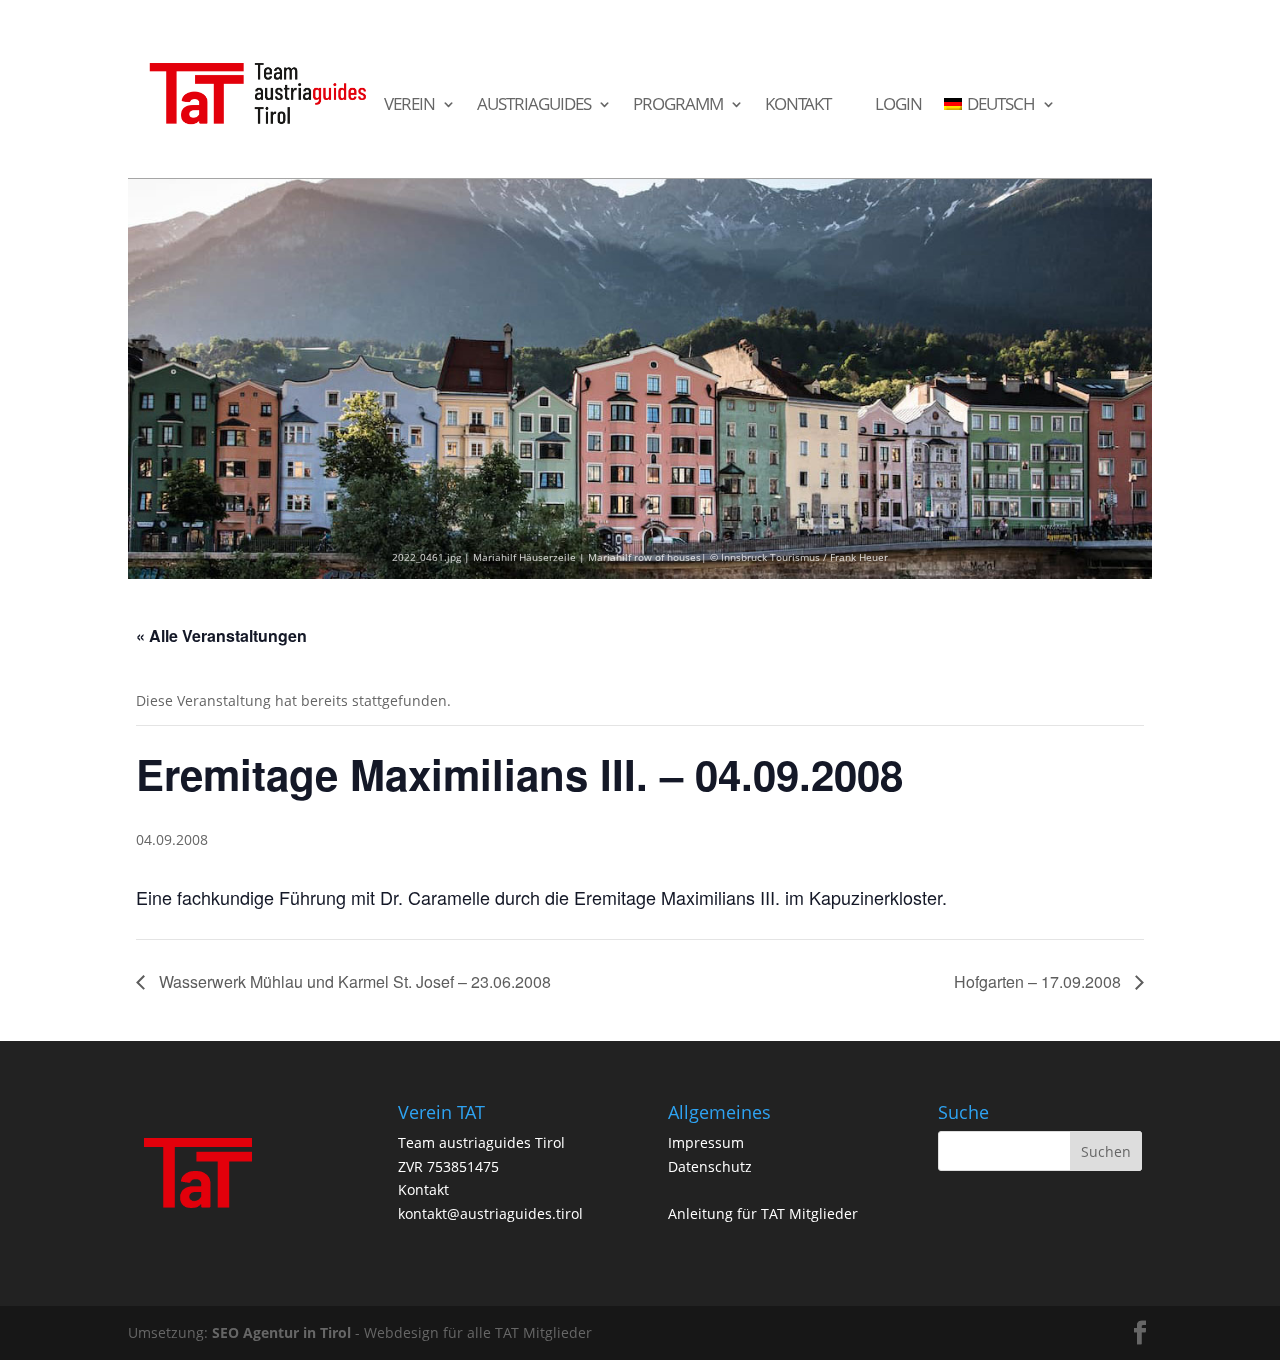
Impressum (706, 1142)
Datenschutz (710, 1166)
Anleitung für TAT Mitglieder (763, 1213)
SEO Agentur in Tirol (281, 1332)
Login (898, 105)
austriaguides (534, 105)
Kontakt (798, 105)
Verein (409, 105)
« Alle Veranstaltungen (221, 635)
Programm (678, 105)
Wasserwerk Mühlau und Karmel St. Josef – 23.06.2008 (353, 981)
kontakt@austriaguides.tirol (490, 1213)
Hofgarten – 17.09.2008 (1039, 981)
